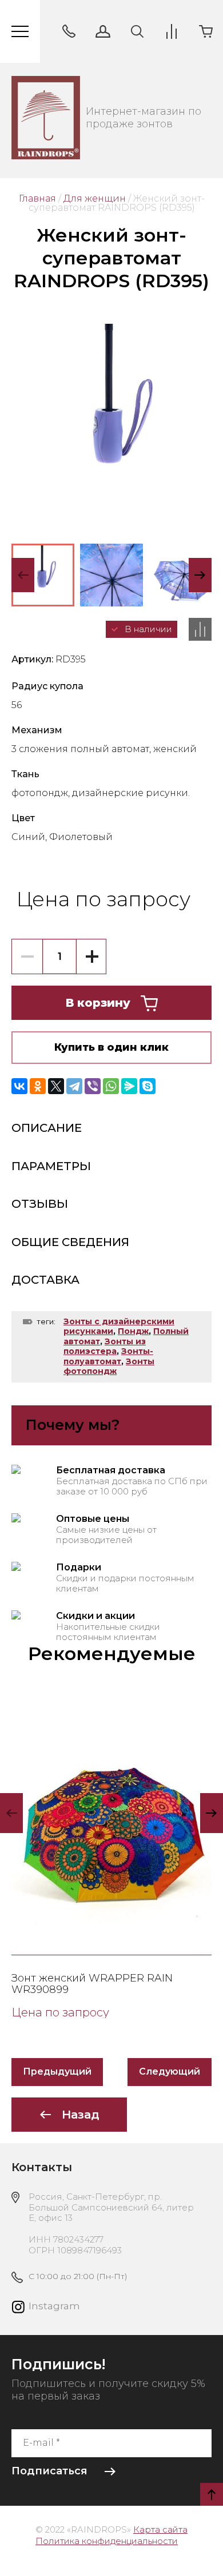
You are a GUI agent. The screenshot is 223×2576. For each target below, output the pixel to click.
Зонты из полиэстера (105, 1347)
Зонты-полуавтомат (108, 1356)
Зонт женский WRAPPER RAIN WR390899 (92, 1984)
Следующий (170, 2071)
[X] (56, 1086)
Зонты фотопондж (109, 1367)
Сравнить (200, 629)
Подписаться (49, 2471)
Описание (47, 1128)
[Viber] (93, 1086)
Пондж (133, 1331)
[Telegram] (74, 1086)
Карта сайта (160, 2529)
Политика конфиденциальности (107, 2541)
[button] (69, 31)
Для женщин (95, 198)
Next (200, 575)
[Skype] (148, 1086)
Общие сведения (70, 1242)
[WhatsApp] (111, 1086)
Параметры (51, 1166)
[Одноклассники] (38, 1086)
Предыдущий (57, 2071)
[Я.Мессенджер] (129, 1086)
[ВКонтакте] (19, 1086)
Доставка (45, 1280)
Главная (37, 198)
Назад (81, 2115)
